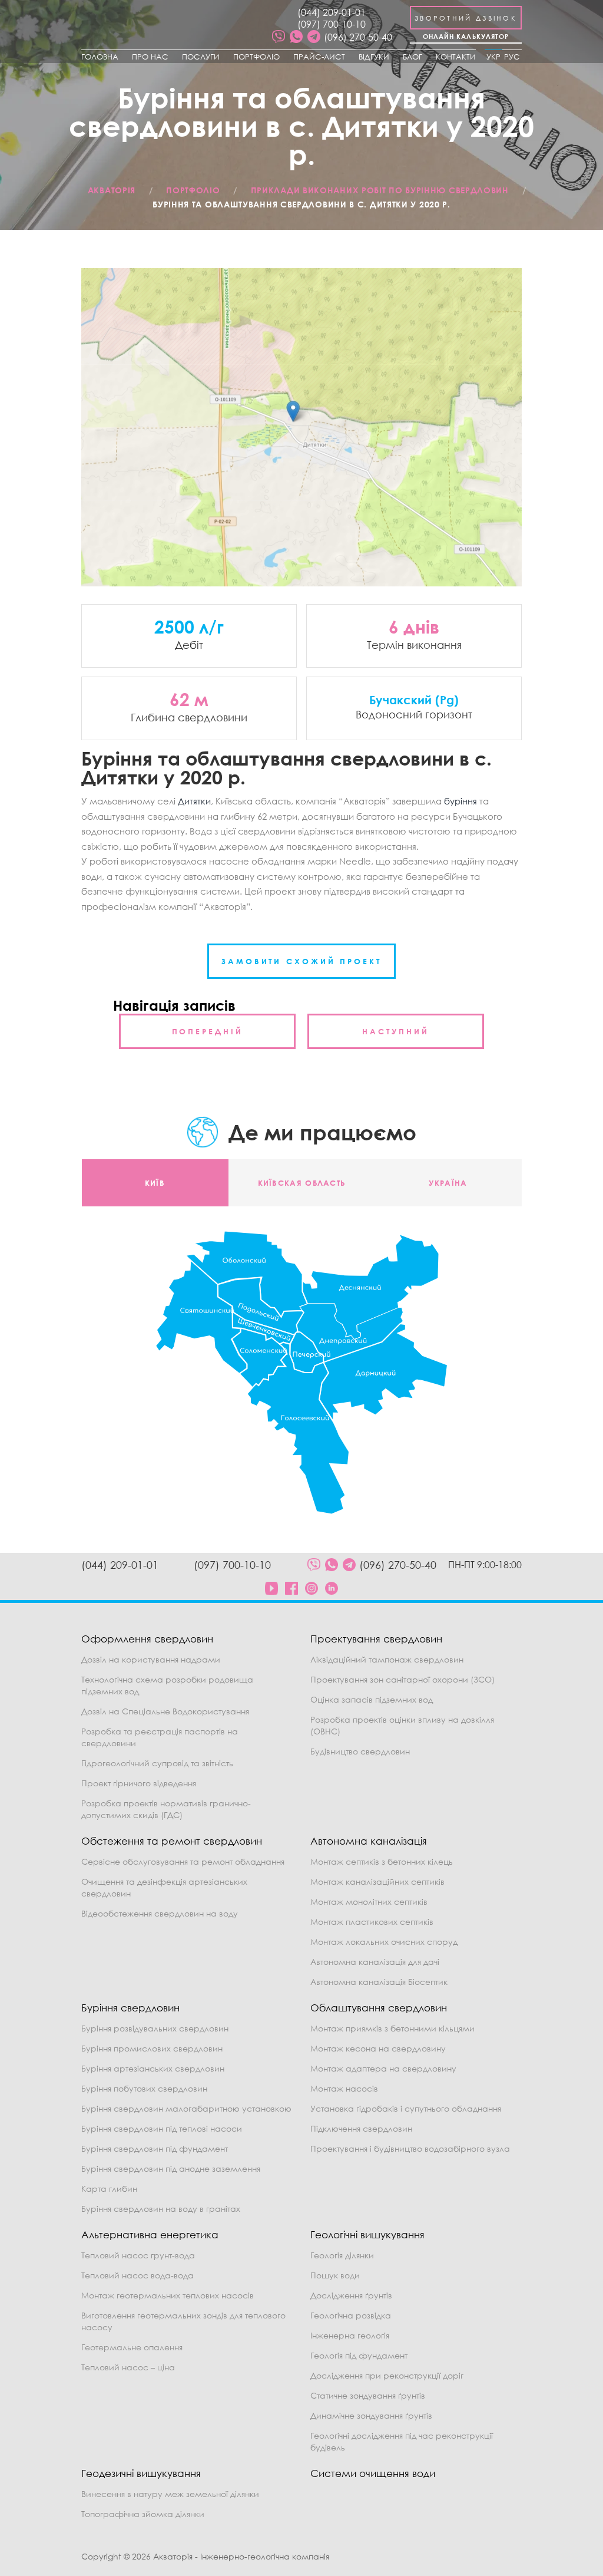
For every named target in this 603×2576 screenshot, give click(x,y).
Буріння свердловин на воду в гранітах (161, 2209)
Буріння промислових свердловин (152, 2048)
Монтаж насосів (344, 2088)
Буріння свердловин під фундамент (155, 2148)
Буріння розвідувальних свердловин (155, 2028)
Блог (413, 57)
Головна (100, 57)
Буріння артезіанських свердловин (153, 2068)
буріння (460, 801)
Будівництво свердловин (360, 1751)
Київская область (302, 1183)
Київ (155, 1183)
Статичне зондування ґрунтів (368, 2395)
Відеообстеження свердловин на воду (160, 1913)
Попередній (208, 1031)
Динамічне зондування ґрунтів (371, 2415)
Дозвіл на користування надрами (151, 1659)
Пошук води (335, 2275)
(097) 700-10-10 (332, 24)
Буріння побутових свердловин (144, 2088)
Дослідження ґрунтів (351, 2295)
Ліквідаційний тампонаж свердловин (387, 1659)
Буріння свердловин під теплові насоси (162, 2128)
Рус (512, 57)
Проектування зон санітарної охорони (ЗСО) (402, 1679)
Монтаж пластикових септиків (372, 1922)
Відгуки (374, 57)
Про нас (150, 57)
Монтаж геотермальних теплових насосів (168, 2295)
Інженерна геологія (350, 2335)
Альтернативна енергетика (150, 2234)
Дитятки (194, 801)
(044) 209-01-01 (332, 12)
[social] (279, 37)
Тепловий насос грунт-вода (138, 2255)
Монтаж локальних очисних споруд (384, 1942)
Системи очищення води (373, 2473)
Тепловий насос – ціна (128, 2367)
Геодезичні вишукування (141, 2473)
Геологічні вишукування (367, 2234)
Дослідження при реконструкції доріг (387, 2375)
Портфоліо (256, 57)
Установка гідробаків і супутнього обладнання (406, 2108)
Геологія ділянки (342, 2255)
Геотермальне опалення (132, 2347)
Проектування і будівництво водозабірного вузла (410, 2148)
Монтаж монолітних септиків (369, 1902)
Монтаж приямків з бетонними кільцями (392, 2028)
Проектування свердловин (376, 1639)
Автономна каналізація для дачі (375, 1962)
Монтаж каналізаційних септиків (377, 1881)
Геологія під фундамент (359, 2355)
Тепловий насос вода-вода (138, 2275)
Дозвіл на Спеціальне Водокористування (165, 1711)
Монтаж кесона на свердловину (378, 2048)
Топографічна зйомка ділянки (143, 2514)
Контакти (456, 57)
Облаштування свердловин (379, 2008)
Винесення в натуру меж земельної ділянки (170, 2494)
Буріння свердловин (130, 2008)
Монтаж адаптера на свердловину (383, 2068)
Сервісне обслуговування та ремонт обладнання (183, 1861)
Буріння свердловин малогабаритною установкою (186, 2108)
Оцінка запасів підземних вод (372, 1699)
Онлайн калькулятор (466, 36)
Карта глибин (109, 2189)
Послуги (201, 57)
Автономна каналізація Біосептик (379, 1982)
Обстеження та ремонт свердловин (172, 1841)
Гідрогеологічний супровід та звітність (157, 1763)
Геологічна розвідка (351, 2315)
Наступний (395, 1031)
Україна (448, 1183)
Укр (493, 57)
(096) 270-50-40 (358, 37)
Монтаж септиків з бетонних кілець (382, 1861)
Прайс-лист (319, 57)
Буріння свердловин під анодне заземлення (171, 2168)
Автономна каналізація (369, 1841)
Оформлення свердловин (147, 1639)
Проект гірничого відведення (139, 1783)
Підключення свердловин (361, 2128)
